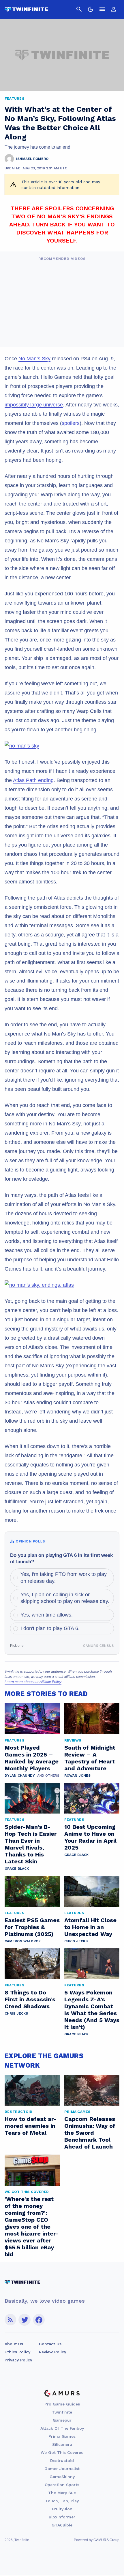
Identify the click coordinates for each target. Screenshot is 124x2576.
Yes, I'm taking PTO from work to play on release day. (64, 1577)
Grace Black (17, 1869)
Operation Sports (62, 2485)
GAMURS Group (106, 2540)
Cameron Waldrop (23, 1941)
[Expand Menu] (102, 9)
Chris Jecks (76, 1941)
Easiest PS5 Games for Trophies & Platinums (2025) (32, 1927)
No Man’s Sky (34, 359)
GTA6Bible (62, 2525)
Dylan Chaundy (20, 1776)
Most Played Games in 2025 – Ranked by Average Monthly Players (32, 1758)
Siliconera (62, 2444)
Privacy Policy (18, 2360)
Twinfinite (62, 2412)
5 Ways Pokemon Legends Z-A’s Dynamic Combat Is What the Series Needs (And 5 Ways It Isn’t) (92, 2010)
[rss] (10, 2320)
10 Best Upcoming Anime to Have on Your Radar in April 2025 (90, 1837)
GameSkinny (62, 2477)
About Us (14, 2344)
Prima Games (62, 2436)
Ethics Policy (17, 2352)
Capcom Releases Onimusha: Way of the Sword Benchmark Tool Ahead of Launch (90, 2133)
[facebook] (39, 2320)
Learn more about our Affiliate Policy (33, 1682)
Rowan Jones (77, 1776)
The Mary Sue (62, 2493)
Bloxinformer (62, 2517)
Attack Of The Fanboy (62, 2428)
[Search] (79, 9)
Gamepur (62, 2420)
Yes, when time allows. (47, 1615)
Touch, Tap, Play (62, 2501)
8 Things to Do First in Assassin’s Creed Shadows (30, 1999)
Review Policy (52, 2352)
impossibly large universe (34, 405)
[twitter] (25, 2320)
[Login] (114, 9)
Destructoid (62, 2460)
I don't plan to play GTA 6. (50, 1628)
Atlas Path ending (33, 780)
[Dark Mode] (91, 9)
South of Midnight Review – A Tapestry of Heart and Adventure (90, 1758)
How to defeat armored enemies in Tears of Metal (31, 2126)
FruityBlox (62, 2509)
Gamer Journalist (62, 2469)
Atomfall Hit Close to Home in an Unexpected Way (90, 1927)
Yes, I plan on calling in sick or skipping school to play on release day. (65, 1598)
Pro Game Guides (62, 2404)
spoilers (71, 423)
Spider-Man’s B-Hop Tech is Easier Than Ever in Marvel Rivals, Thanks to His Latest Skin (31, 1844)
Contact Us (50, 2344)
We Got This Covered (62, 2452)
